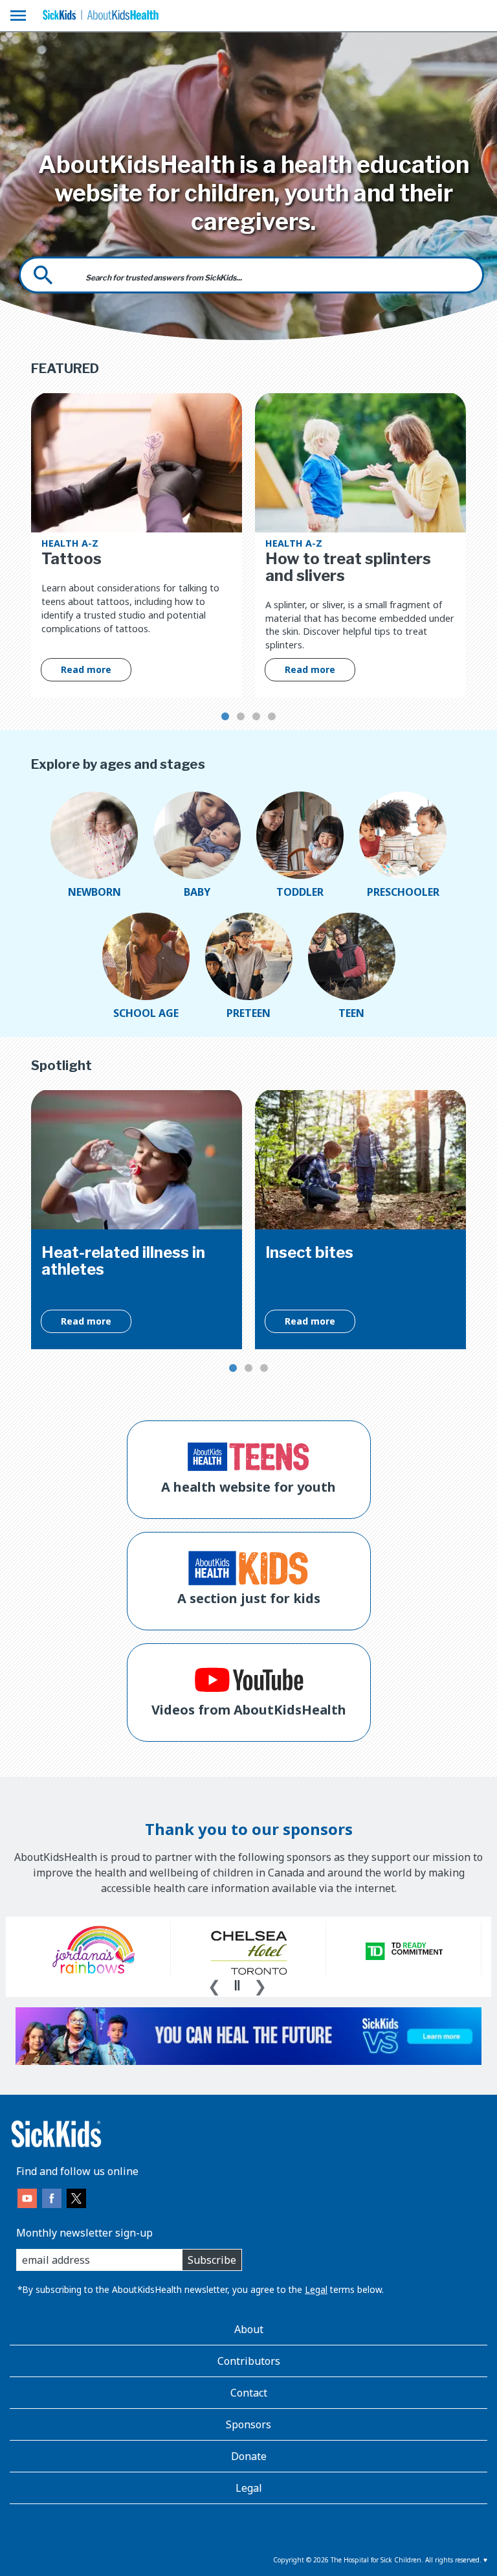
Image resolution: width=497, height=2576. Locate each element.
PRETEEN (248, 1013)
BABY (197, 892)
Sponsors (248, 2424)
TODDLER (300, 892)
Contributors (249, 2361)
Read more (86, 669)
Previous (214, 1985)
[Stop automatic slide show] (237, 1985)
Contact (249, 2393)
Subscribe (212, 2260)
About (249, 2329)
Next (260, 1985)
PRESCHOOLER (403, 892)
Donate (249, 2456)
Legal (316, 2289)
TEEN (351, 1013)
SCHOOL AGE (146, 1013)
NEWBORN (94, 892)
